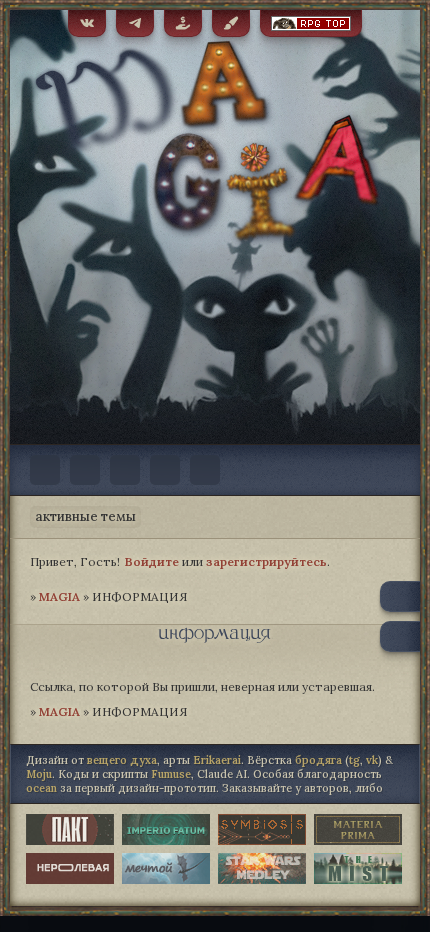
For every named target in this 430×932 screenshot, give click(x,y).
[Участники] (85, 470)
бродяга (318, 760)
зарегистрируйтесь (266, 561)
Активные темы (85, 516)
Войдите (152, 561)
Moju (39, 774)
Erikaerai (217, 760)
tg (354, 760)
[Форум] (45, 470)
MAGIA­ (59, 596)
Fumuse (171, 774)
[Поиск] (125, 470)
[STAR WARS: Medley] (262, 868)
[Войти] (205, 470)
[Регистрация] (165, 470)
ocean (41, 788)
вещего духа (122, 760)
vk (372, 760)
